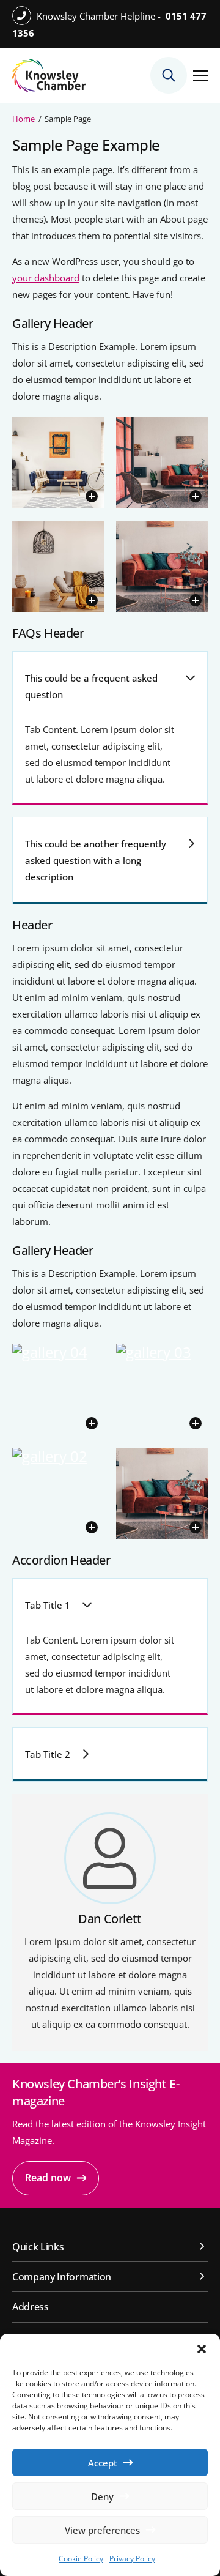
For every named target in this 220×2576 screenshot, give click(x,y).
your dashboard (46, 278)
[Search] (169, 75)
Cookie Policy (81, 2559)
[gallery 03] (162, 1390)
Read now (48, 2178)
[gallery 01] (162, 567)
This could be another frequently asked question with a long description (96, 860)
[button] (202, 2349)
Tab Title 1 (48, 1605)
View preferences (102, 2530)
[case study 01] (58, 567)
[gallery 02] (58, 1494)
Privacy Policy (132, 2559)
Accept (103, 2463)
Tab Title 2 (48, 1754)
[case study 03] (58, 463)
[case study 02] (162, 463)
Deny (102, 2496)
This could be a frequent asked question (91, 686)
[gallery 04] (58, 1390)
